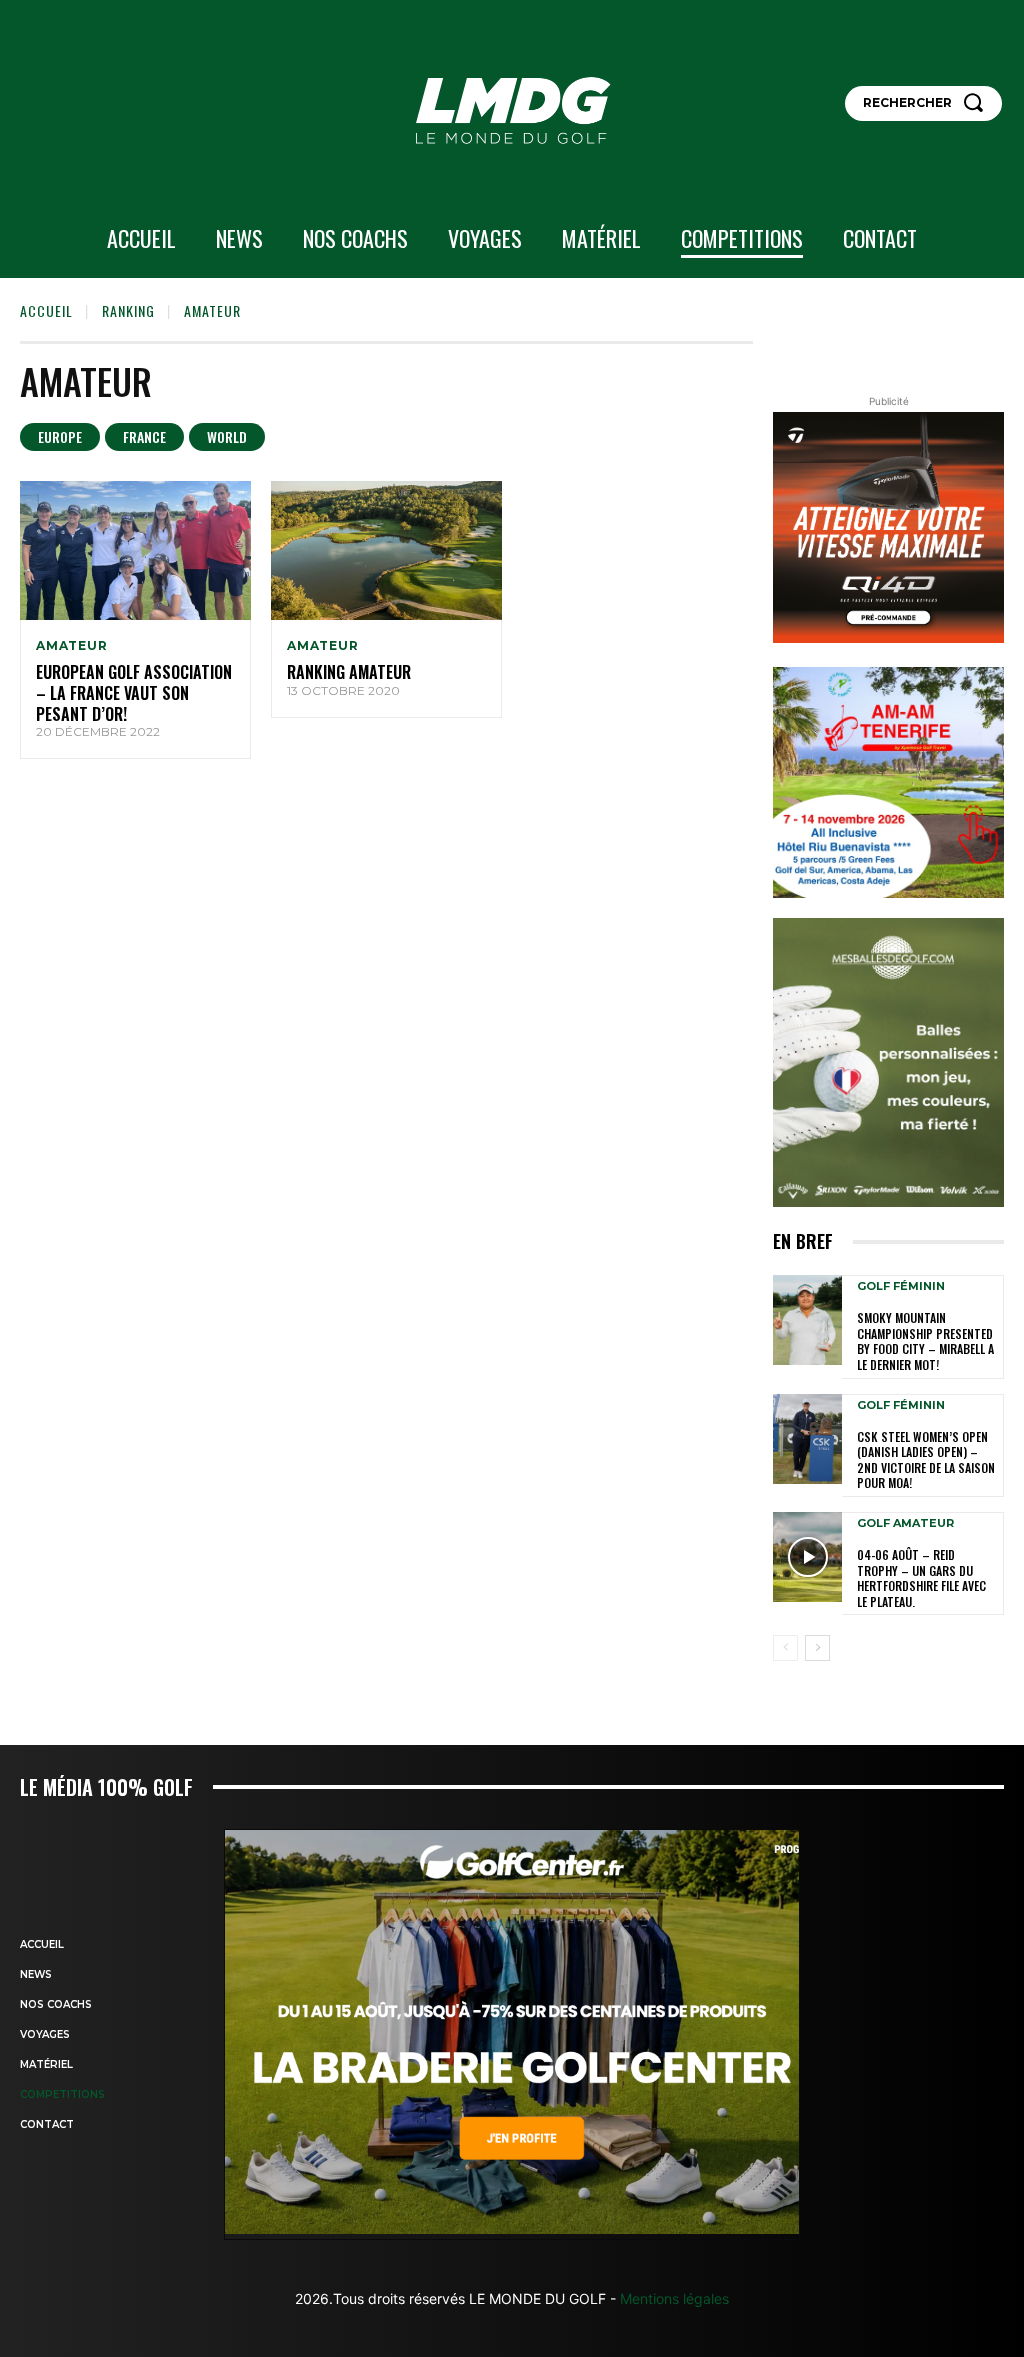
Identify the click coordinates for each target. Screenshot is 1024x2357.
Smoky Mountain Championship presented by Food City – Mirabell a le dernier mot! (925, 1341)
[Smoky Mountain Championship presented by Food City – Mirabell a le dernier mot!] (807, 1320)
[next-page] (817, 1648)
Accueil (46, 310)
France (144, 436)
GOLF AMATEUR (905, 1523)
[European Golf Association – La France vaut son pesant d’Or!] (135, 550)
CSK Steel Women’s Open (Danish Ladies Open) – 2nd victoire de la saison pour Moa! (926, 1460)
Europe (60, 436)
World (227, 436)
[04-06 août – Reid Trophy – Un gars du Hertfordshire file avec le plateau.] (807, 1557)
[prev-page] (785, 1648)
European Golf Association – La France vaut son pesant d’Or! (134, 693)
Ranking (128, 310)
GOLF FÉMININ (901, 1286)
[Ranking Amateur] (386, 550)
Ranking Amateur (349, 672)
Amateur (72, 646)
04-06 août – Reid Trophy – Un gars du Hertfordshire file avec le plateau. (921, 1578)
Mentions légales (672, 2298)
